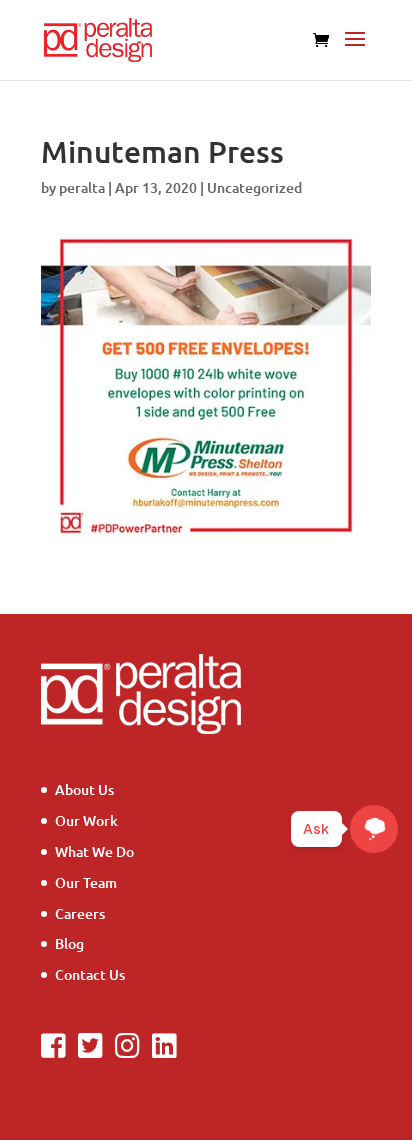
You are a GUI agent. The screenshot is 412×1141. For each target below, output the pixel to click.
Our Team (86, 882)
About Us (84, 789)
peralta (82, 187)
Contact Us (90, 974)
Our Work (86, 820)
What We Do (94, 851)
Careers (80, 913)
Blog (69, 943)
